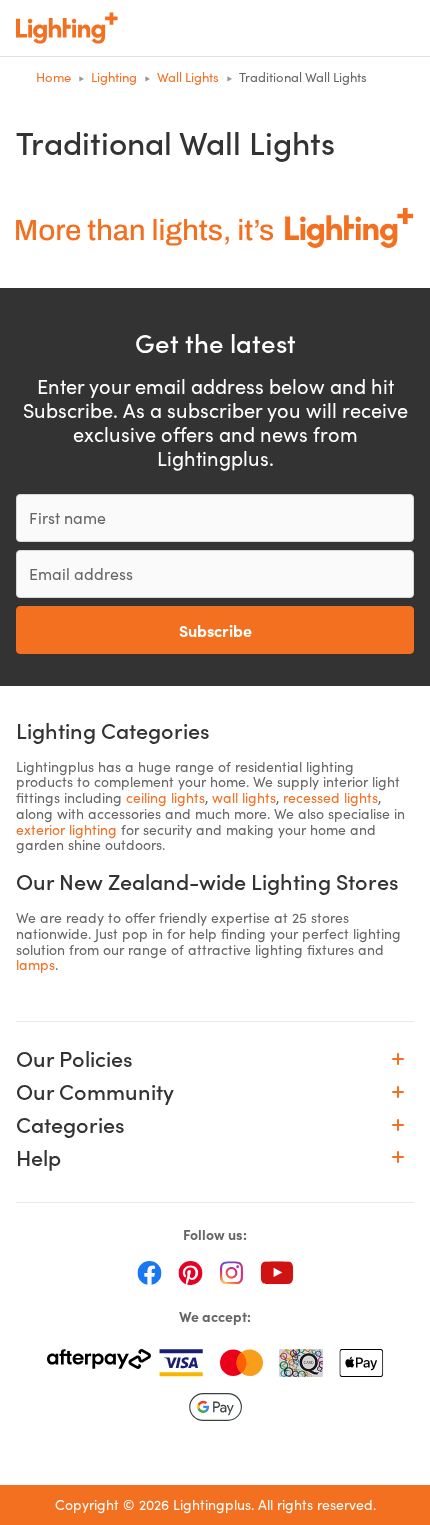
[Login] (272, 28)
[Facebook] (149, 1272)
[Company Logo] (67, 28)
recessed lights (330, 797)
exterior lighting (66, 829)
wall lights (244, 797)
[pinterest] (190, 1272)
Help (38, 1157)
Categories (70, 1124)
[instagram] (231, 1272)
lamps (35, 964)
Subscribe (215, 630)
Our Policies (74, 1058)
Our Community (95, 1091)
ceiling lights (165, 797)
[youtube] (277, 1272)
